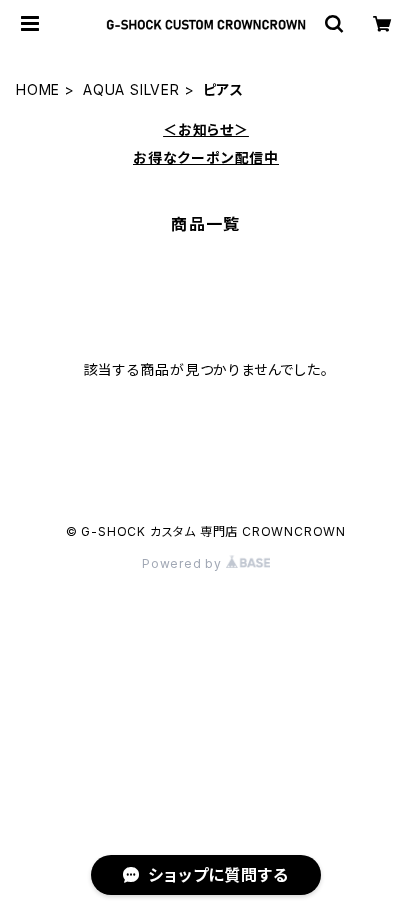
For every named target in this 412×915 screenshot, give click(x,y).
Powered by (184, 563)
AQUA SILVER (131, 89)
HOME (38, 89)
